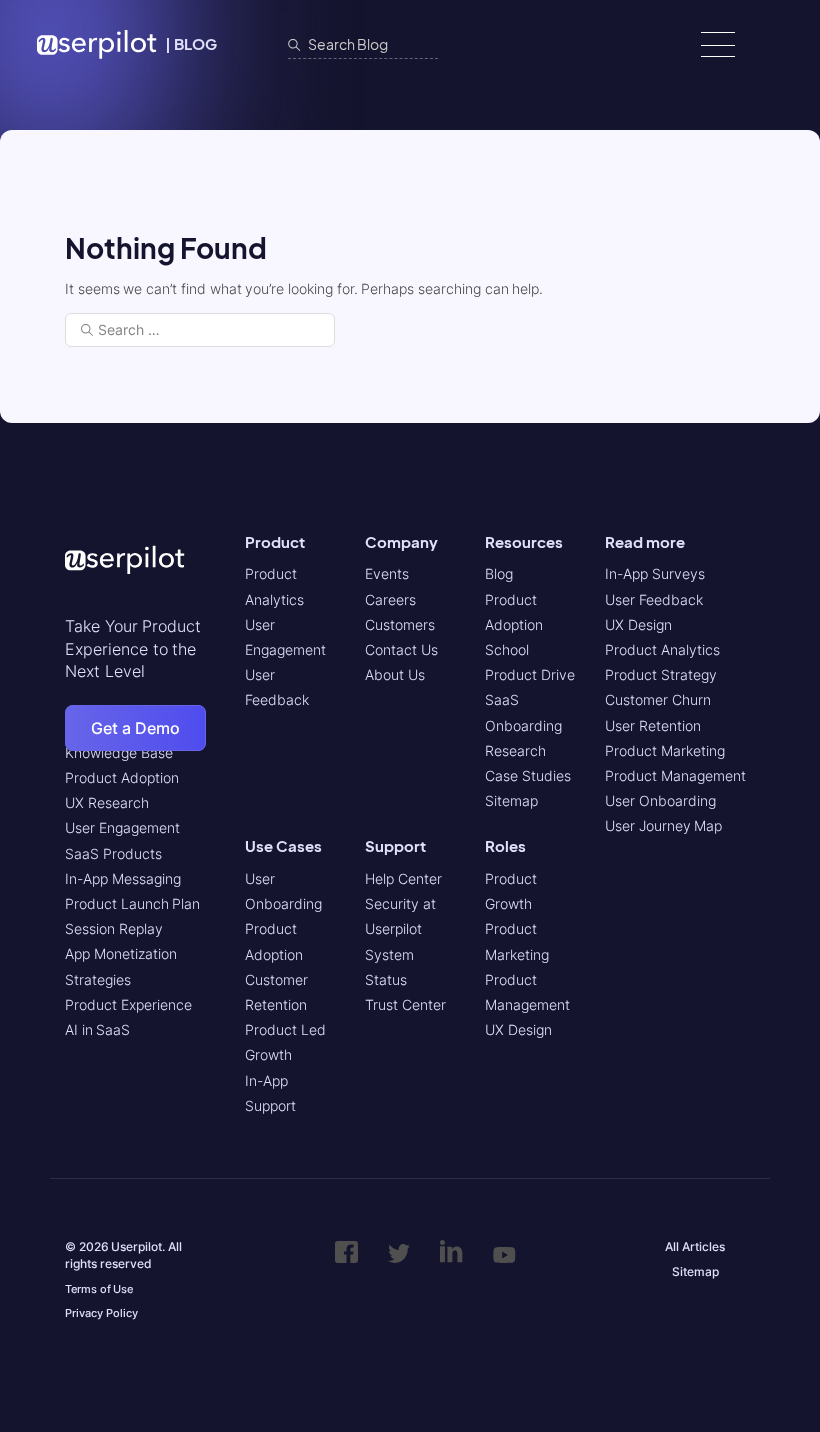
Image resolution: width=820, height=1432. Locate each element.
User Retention (653, 725)
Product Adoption (122, 777)
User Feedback (654, 599)
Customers (400, 624)
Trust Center (405, 1004)
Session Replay (114, 928)
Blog (499, 573)
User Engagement (122, 827)
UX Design (518, 1029)
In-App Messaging (123, 878)
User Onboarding (660, 800)
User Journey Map (663, 825)
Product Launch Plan (132, 903)
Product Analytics (662, 649)
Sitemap (511, 800)
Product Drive (530, 674)
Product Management (675, 775)
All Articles (695, 1246)
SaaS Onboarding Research (523, 724)
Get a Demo (135, 728)
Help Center (403, 878)
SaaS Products (113, 853)
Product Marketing (665, 750)
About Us (395, 674)
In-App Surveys (655, 573)
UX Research (107, 802)
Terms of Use (99, 1289)
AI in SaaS (97, 1029)
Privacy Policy (101, 1313)
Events (387, 573)
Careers (390, 599)
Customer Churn (658, 699)
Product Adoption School (514, 624)
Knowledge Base (119, 752)
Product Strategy (661, 674)
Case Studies (528, 775)
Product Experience (128, 1004)
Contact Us (401, 649)
